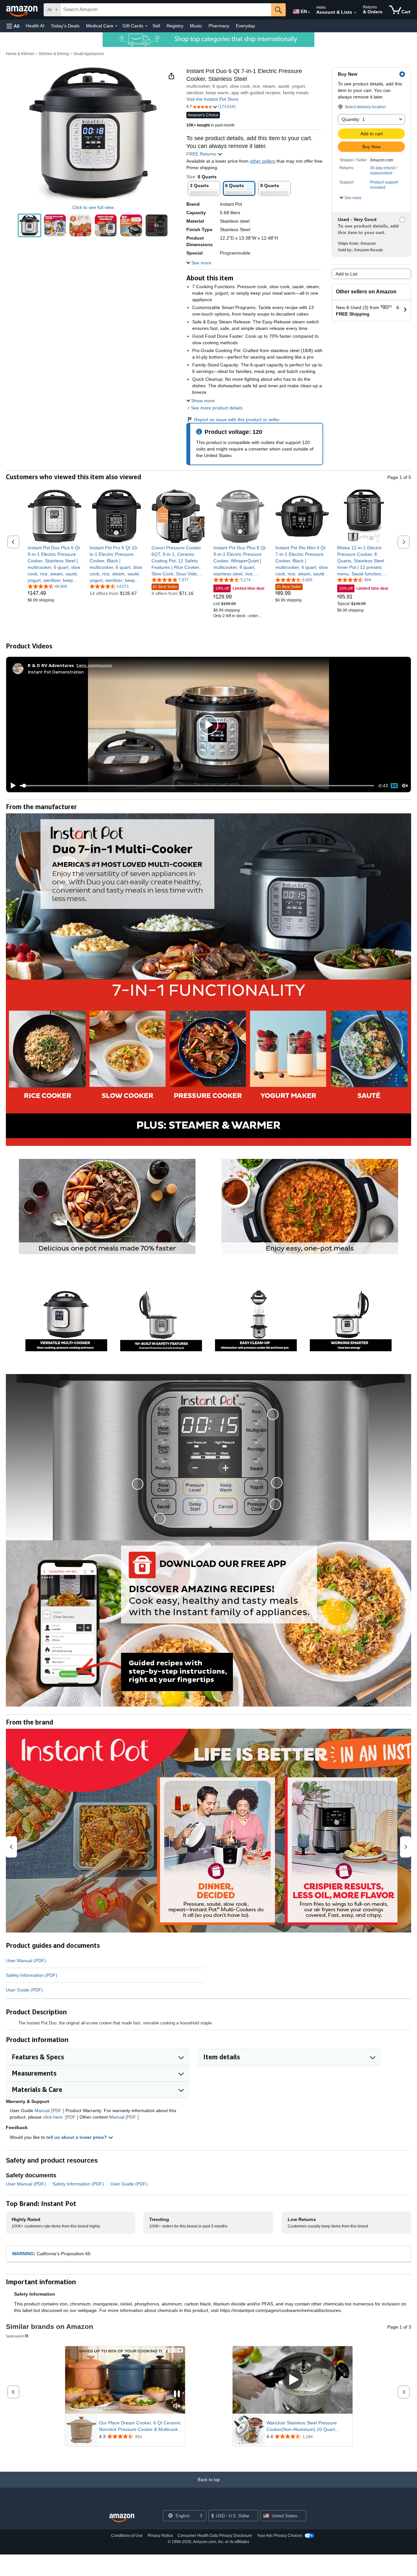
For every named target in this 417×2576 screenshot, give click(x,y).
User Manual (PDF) (26, 1961)
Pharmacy (219, 26)
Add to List (346, 274)
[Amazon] (22, 10)
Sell (156, 26)
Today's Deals (65, 26)
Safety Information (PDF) (32, 1975)
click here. (53, 2117)
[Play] (11, 786)
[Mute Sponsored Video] (177, 2406)
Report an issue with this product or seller (237, 420)
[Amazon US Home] (122, 2518)
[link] (55, 564)
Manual (42, 2110)
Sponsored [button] (15, 2336)
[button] (13, 26)
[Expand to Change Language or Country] (309, 12)
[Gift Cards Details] (146, 26)
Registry (175, 26)
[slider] (197, 786)
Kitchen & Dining (54, 54)
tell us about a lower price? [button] (77, 2137)
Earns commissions (94, 665)
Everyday (245, 26)
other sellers (263, 161)
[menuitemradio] (394, 786)
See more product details (217, 408)
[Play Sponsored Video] (293, 2380)
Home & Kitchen (20, 54)
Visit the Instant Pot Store (212, 99)
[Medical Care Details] (116, 26)
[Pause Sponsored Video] (177, 2394)
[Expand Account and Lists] (355, 13)
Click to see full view (93, 207)
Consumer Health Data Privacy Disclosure (215, 2536)
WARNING (23, 2254)
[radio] (29, 225)
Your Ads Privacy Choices (280, 2536)
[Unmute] (405, 786)
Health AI (35, 26)
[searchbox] (166, 10)
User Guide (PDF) (24, 1990)
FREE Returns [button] (202, 154)
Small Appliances (89, 54)
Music (196, 26)
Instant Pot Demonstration (56, 672)
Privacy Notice (160, 2536)
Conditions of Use (127, 2536)
